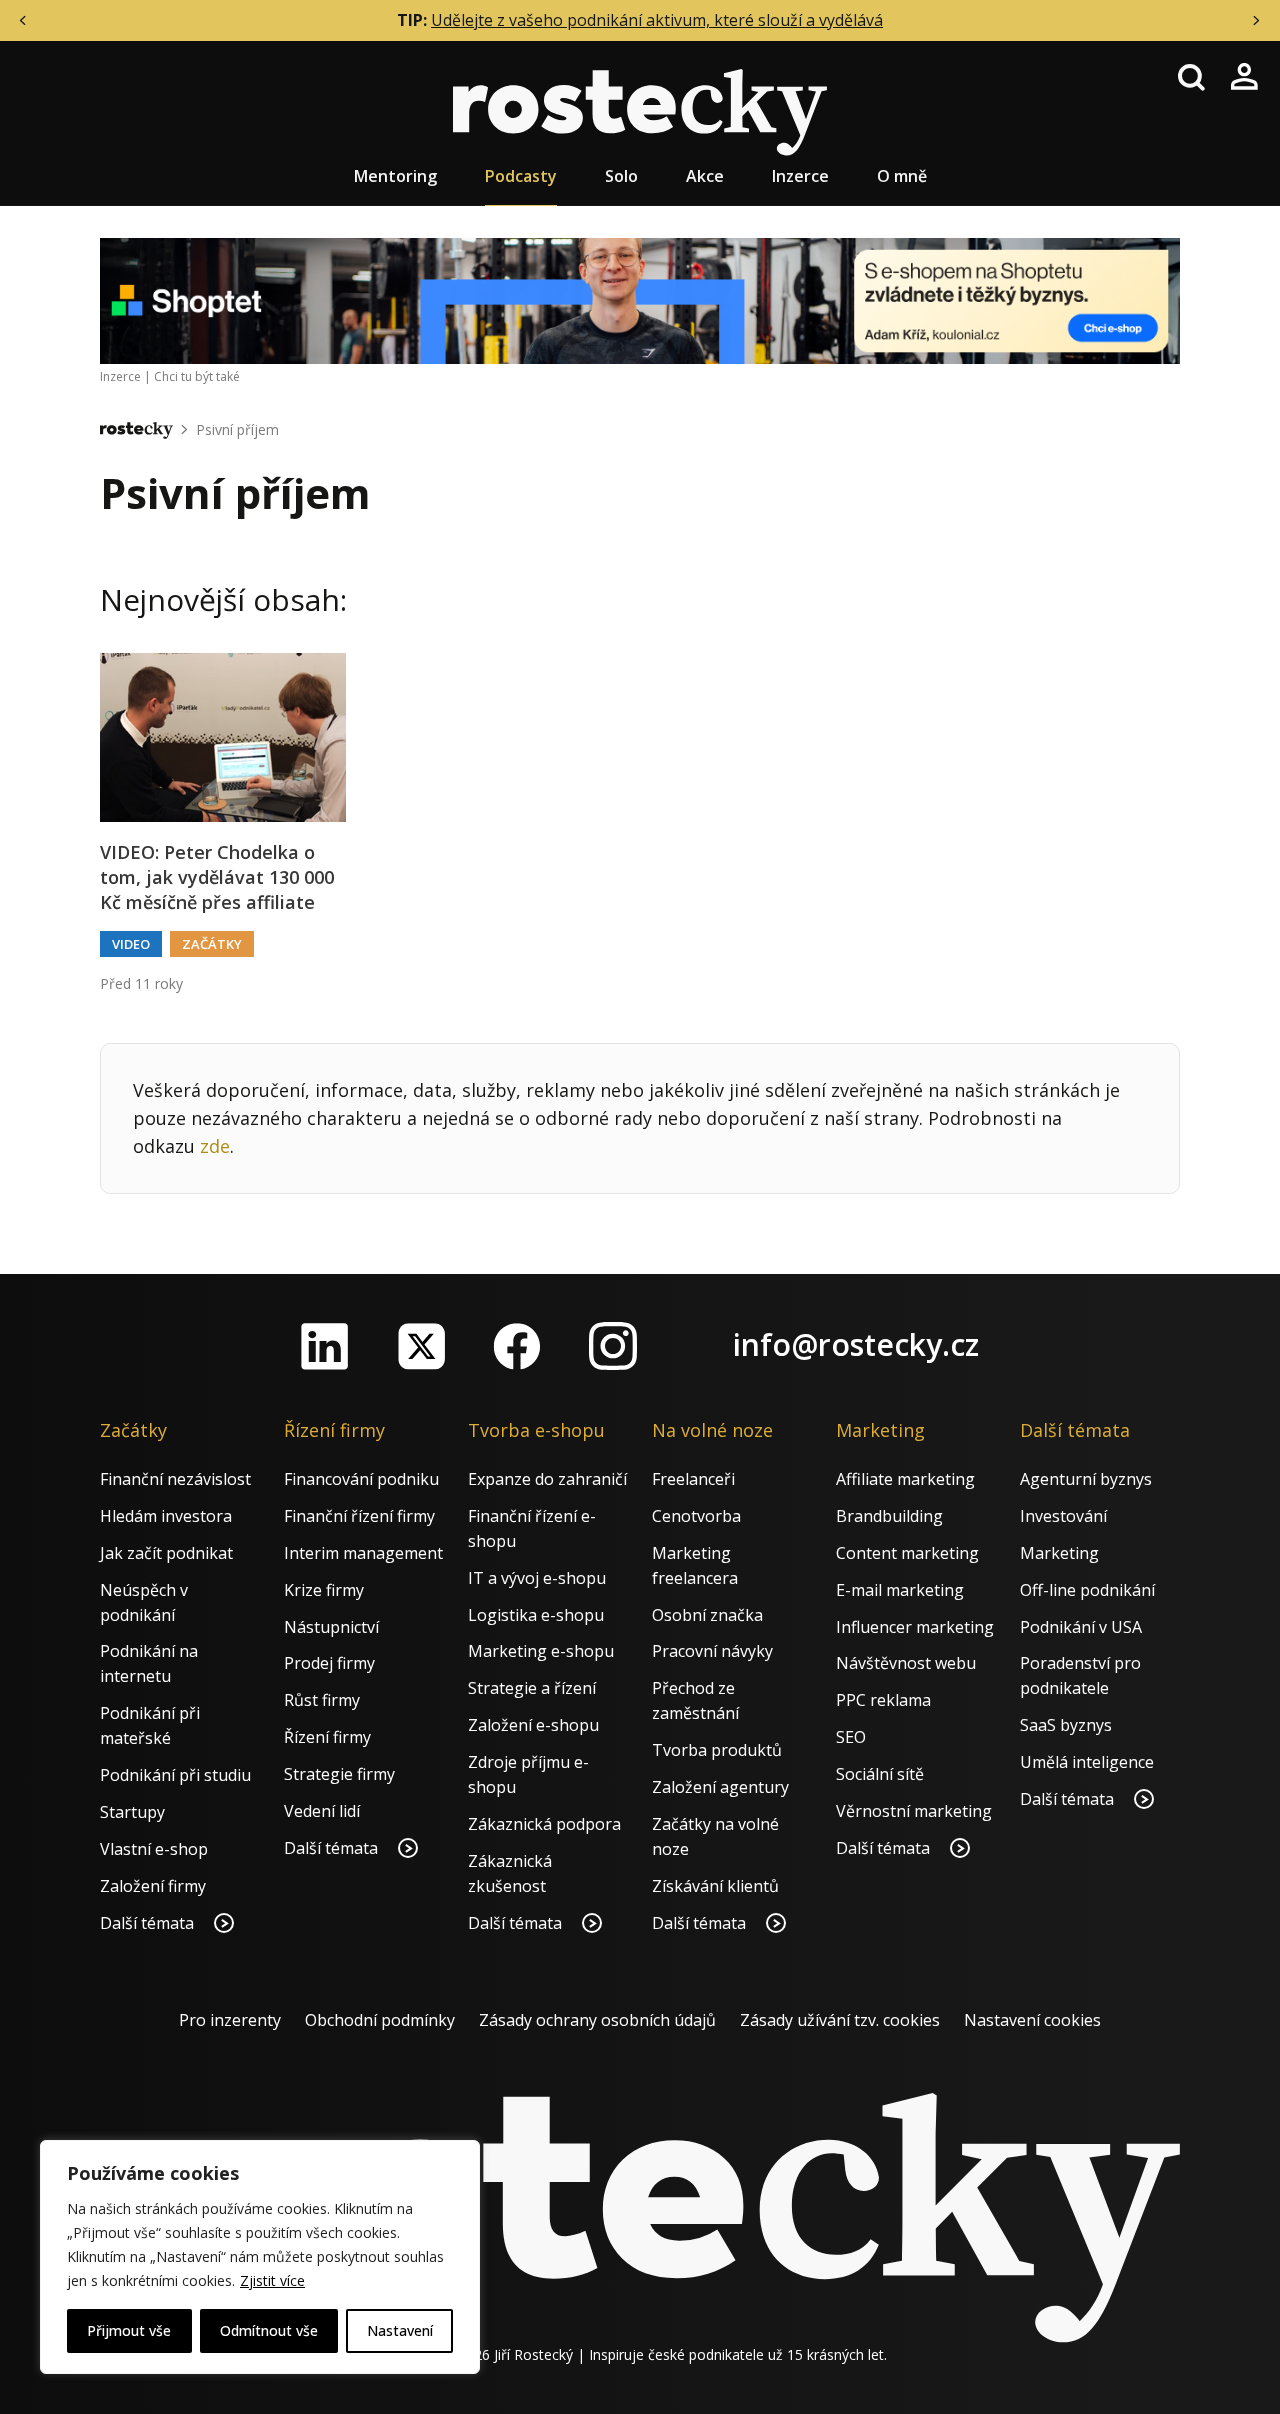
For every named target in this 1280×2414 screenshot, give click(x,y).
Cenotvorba (696, 1516)
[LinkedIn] (325, 1346)
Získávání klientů (715, 1886)
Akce (705, 176)
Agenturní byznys (1086, 1479)
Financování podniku (361, 1479)
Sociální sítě (880, 1774)
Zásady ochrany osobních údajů (597, 2020)
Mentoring (395, 176)
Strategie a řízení (532, 1688)
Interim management (363, 1553)
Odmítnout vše (269, 2330)
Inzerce (800, 176)
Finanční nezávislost (175, 1479)
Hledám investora (166, 1516)
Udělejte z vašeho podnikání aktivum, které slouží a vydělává (657, 20)
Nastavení (400, 2330)
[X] (421, 1346)
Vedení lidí (322, 1811)
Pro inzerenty (230, 2020)
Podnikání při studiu (175, 1775)
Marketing (1059, 1553)
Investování (1063, 1516)
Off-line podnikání (1087, 1590)
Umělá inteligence (1087, 1762)
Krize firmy (324, 1590)
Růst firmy (322, 1700)
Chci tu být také (197, 376)
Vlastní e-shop (154, 1849)
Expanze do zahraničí (547, 1479)
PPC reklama (883, 1700)
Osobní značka (707, 1615)
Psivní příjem (237, 429)
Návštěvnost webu (906, 1663)
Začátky (212, 944)
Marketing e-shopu (541, 1651)
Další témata (149, 1923)
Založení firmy (153, 1886)
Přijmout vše (129, 2330)
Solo (621, 176)
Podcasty (521, 176)
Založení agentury (720, 1787)
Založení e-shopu (533, 1725)
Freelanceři (693, 1479)
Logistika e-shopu (536, 1615)
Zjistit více (272, 2280)
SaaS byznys (1066, 1725)
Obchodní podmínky (380, 2020)
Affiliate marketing (905, 1479)
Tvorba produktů (717, 1750)
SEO (851, 1737)
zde (215, 1146)
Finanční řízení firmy (359, 1516)
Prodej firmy (329, 1663)
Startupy (132, 1812)
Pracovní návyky (712, 1651)
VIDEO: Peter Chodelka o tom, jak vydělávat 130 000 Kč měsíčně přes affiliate (217, 877)
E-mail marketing (900, 1590)
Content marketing (907, 1553)
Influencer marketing (915, 1627)
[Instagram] (613, 1346)
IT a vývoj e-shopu (537, 1578)
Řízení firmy (327, 1737)
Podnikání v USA (1081, 1627)
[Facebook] (517, 1346)
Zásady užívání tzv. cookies (840, 2020)
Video (131, 944)
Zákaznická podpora (544, 1824)
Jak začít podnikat (166, 1553)
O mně (902, 176)
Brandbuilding (889, 1516)
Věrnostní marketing (914, 1811)
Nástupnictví (331, 1627)
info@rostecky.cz (856, 1344)
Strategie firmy (339, 1774)
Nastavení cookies (1032, 2020)
